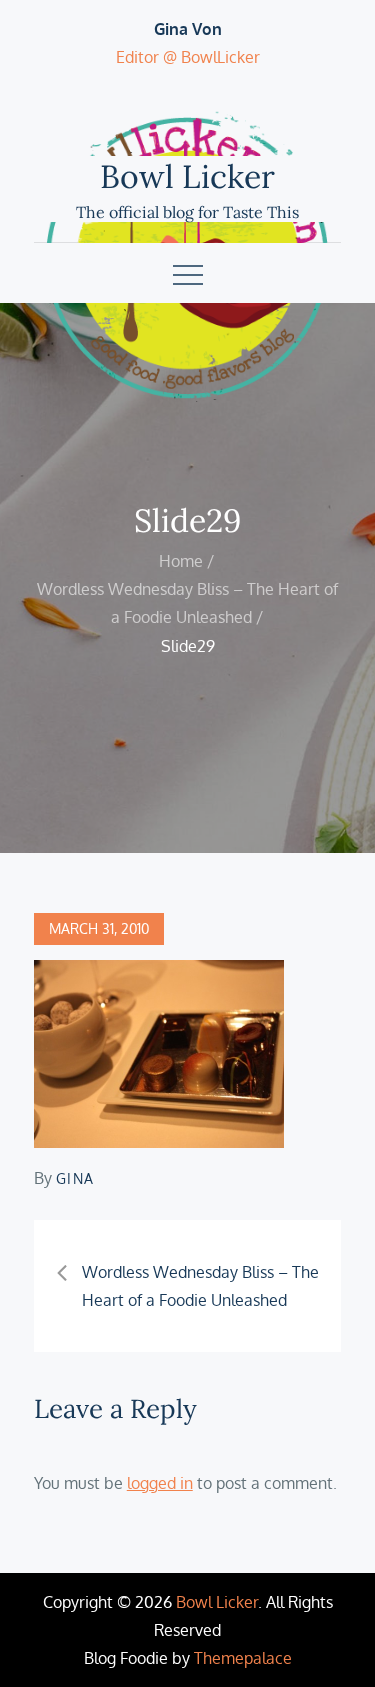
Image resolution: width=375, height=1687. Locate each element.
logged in (160, 1483)
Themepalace (243, 1658)
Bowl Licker (187, 176)
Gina (75, 1178)
